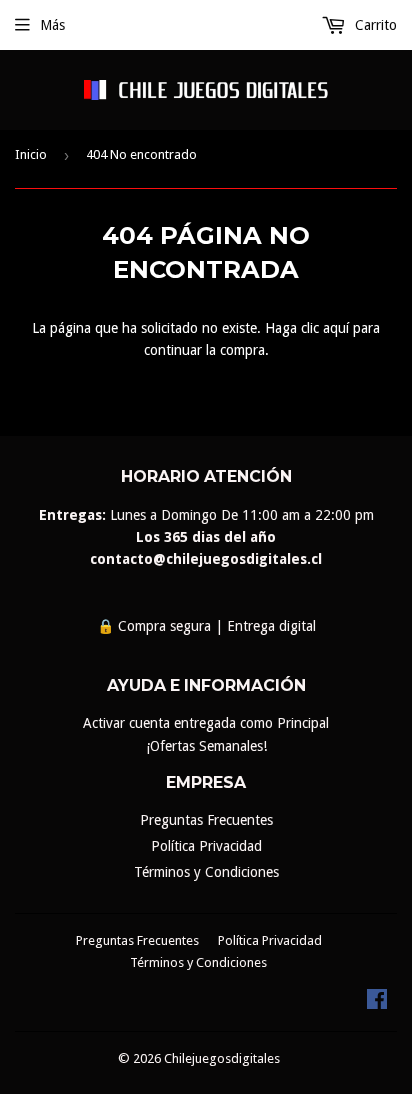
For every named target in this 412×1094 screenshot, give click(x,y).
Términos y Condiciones (206, 872)
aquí (336, 328)
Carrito (374, 25)
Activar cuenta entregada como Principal (206, 723)
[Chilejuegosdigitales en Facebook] (377, 1004)
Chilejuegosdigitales (222, 1058)
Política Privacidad (206, 846)
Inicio (31, 154)
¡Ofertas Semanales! (206, 746)
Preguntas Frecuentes (206, 820)
